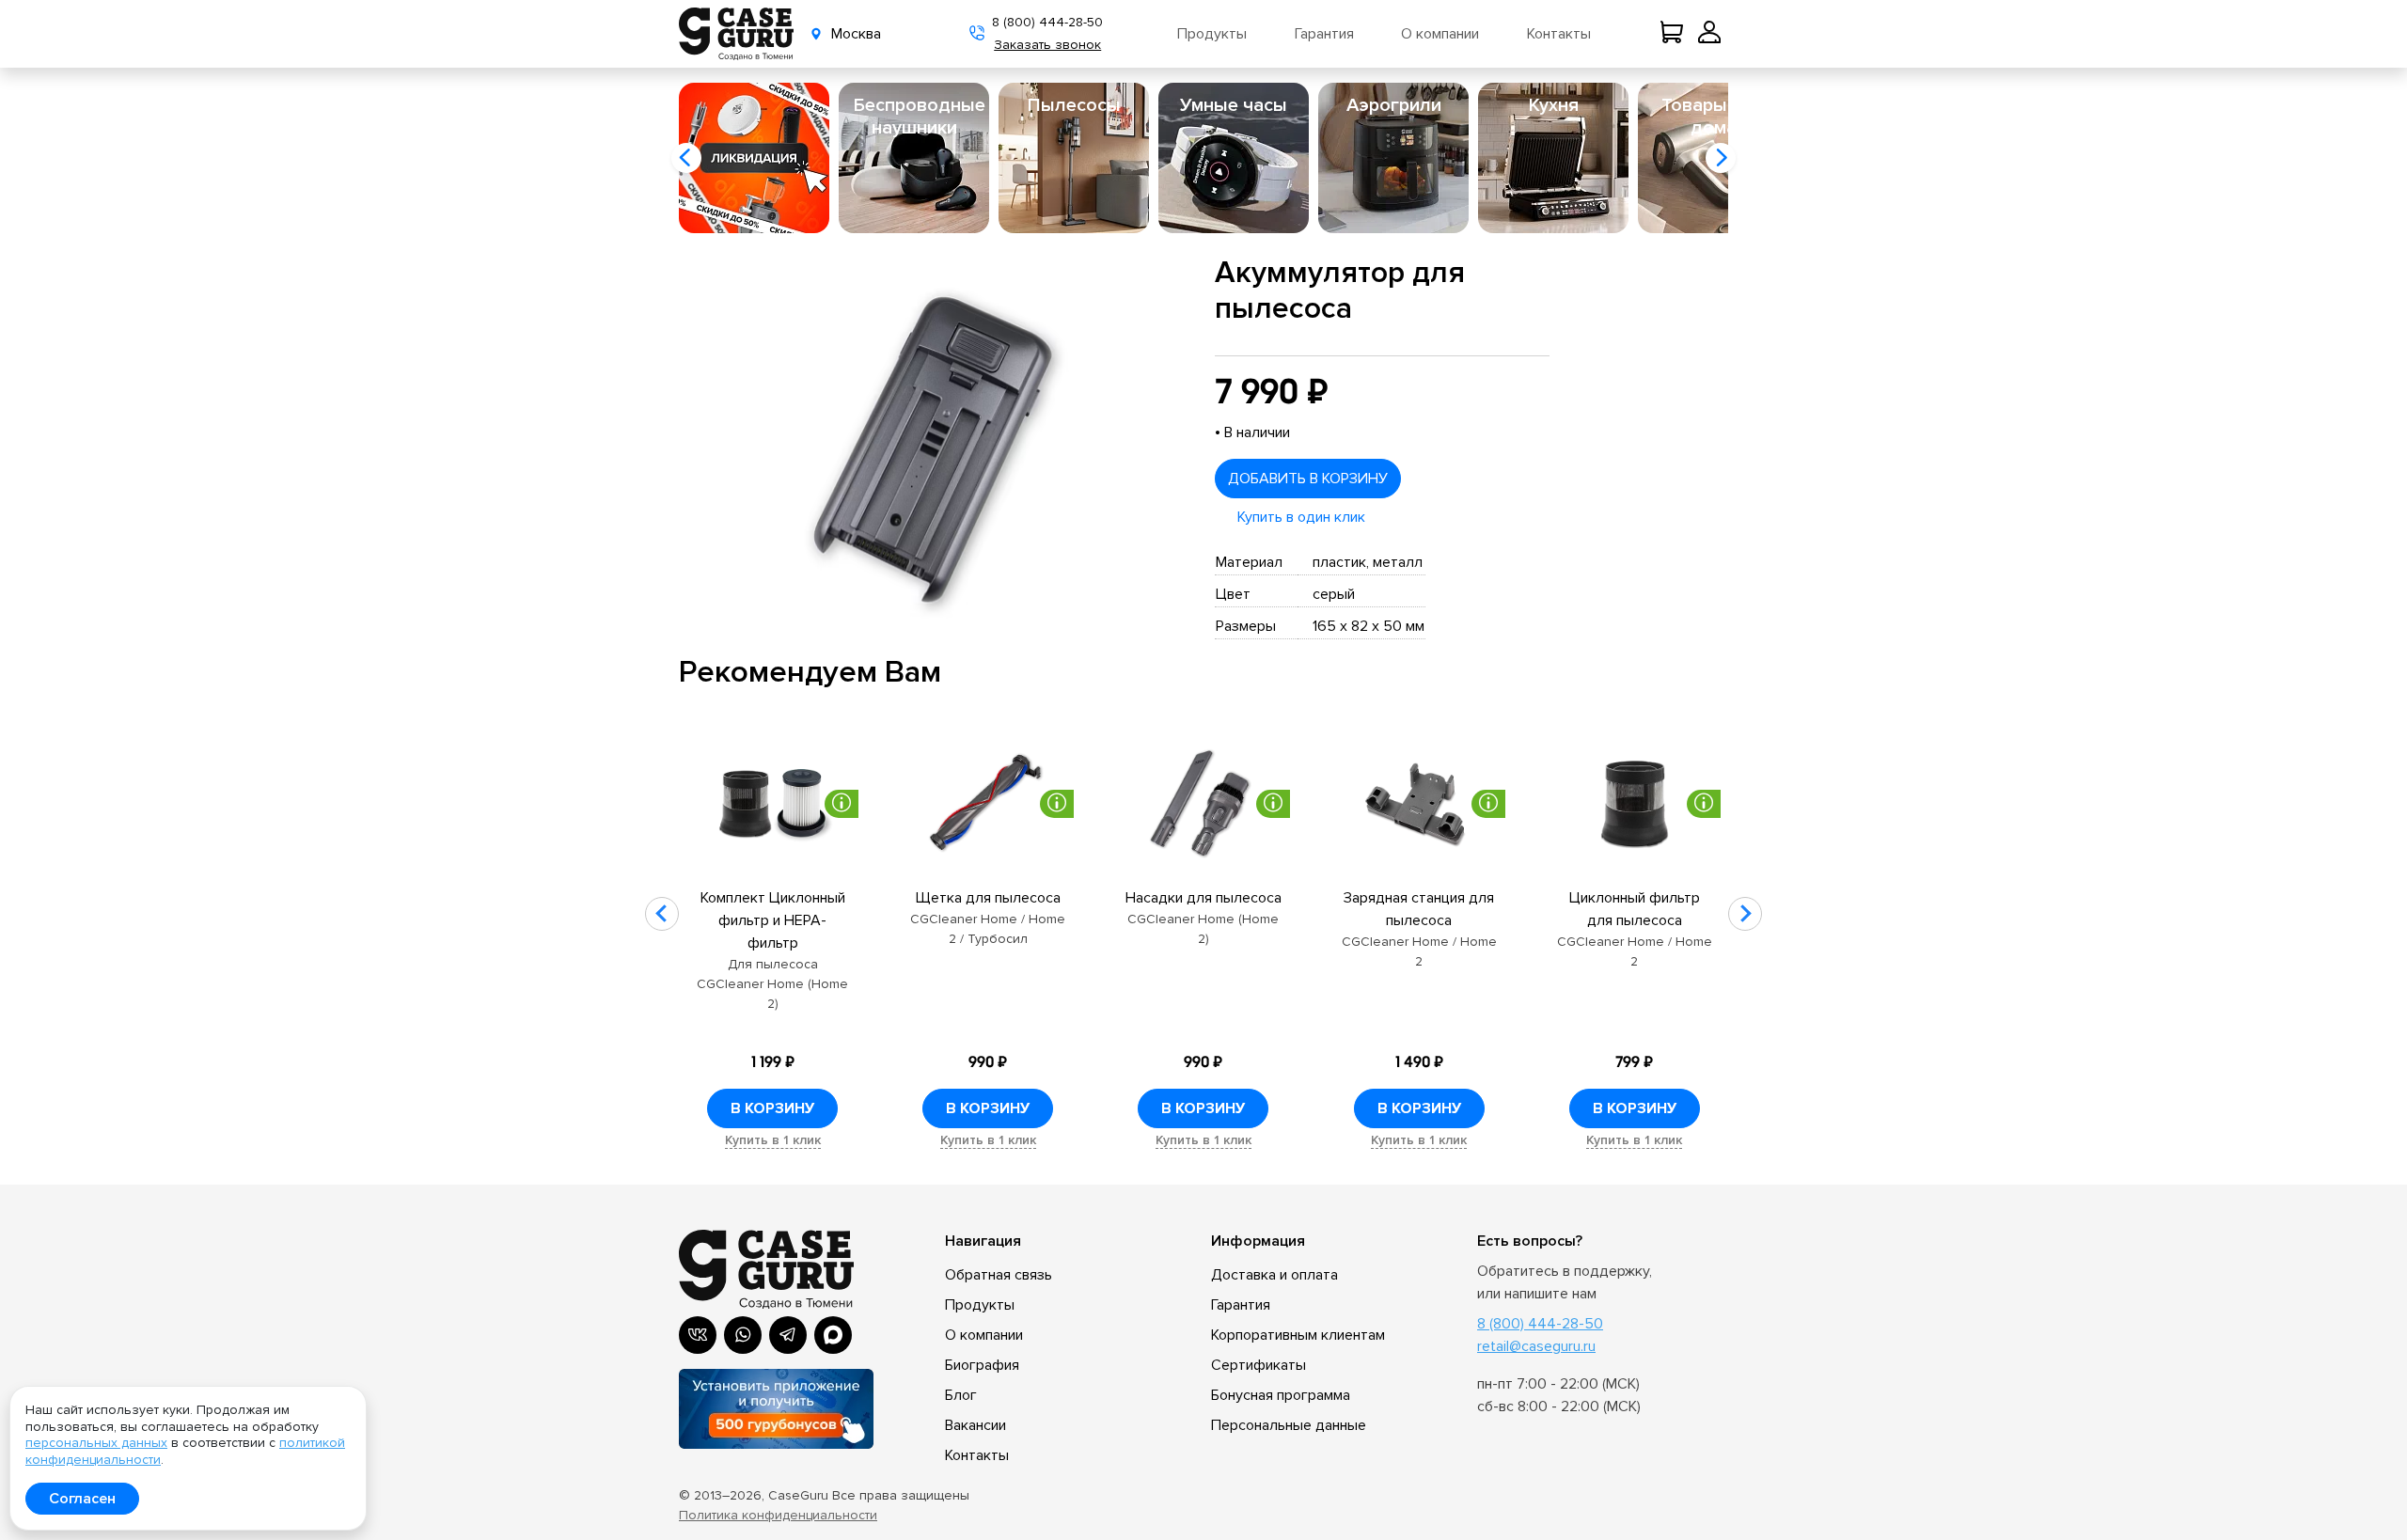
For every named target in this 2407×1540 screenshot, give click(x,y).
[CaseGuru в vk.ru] (698, 1335)
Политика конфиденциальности (778, 1515)
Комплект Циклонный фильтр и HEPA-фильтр (773, 920)
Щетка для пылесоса (988, 898)
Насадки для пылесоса (1203, 898)
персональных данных (96, 1443)
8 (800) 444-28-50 (1047, 22)
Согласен (82, 1499)
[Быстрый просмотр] (772, 804)
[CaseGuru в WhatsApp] (743, 1335)
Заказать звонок (1047, 45)
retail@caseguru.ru (1536, 1346)
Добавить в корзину (1308, 479)
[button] (686, 158)
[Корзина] (1675, 34)
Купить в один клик (1301, 517)
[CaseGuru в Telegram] (788, 1335)
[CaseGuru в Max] (833, 1335)
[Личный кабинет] (1709, 34)
